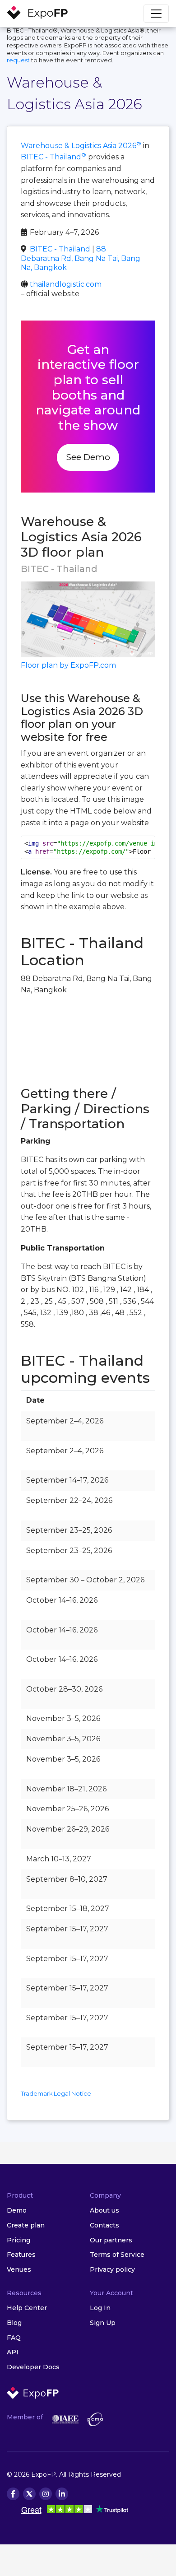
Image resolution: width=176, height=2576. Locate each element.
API (13, 2352)
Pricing (19, 2240)
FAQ (14, 2338)
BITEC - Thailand (53, 157)
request (18, 60)
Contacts (104, 2225)
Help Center (27, 2308)
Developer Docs (33, 2367)
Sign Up (103, 2323)
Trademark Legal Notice (56, 2094)
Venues (19, 2269)
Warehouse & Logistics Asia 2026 (81, 146)
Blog (14, 2323)
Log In (100, 2308)
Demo (17, 2210)
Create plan (26, 2225)
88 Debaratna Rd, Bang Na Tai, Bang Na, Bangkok (81, 258)
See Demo (88, 457)
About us (104, 2210)
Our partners (111, 2240)
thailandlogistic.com (66, 284)
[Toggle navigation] (156, 14)
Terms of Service (117, 2255)
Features (21, 2255)
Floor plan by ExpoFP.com (68, 665)
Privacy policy (112, 2269)
